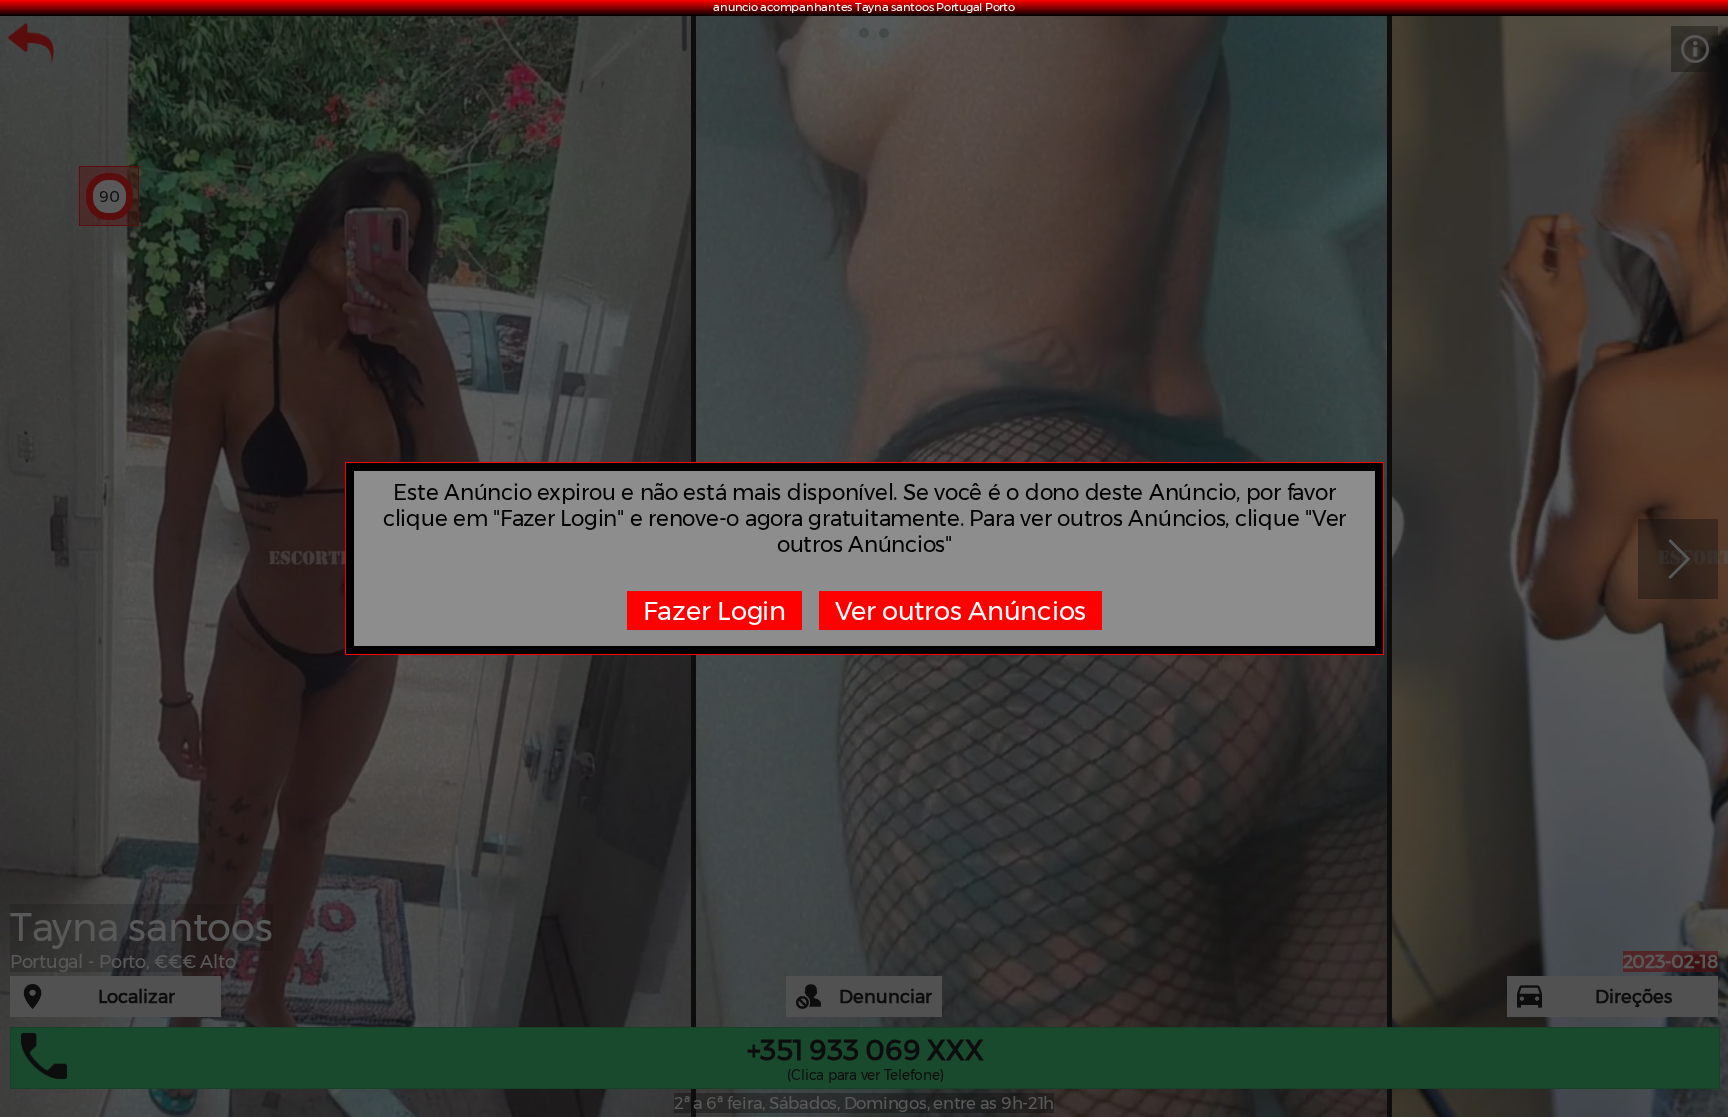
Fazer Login (714, 610)
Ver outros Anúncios (960, 610)
